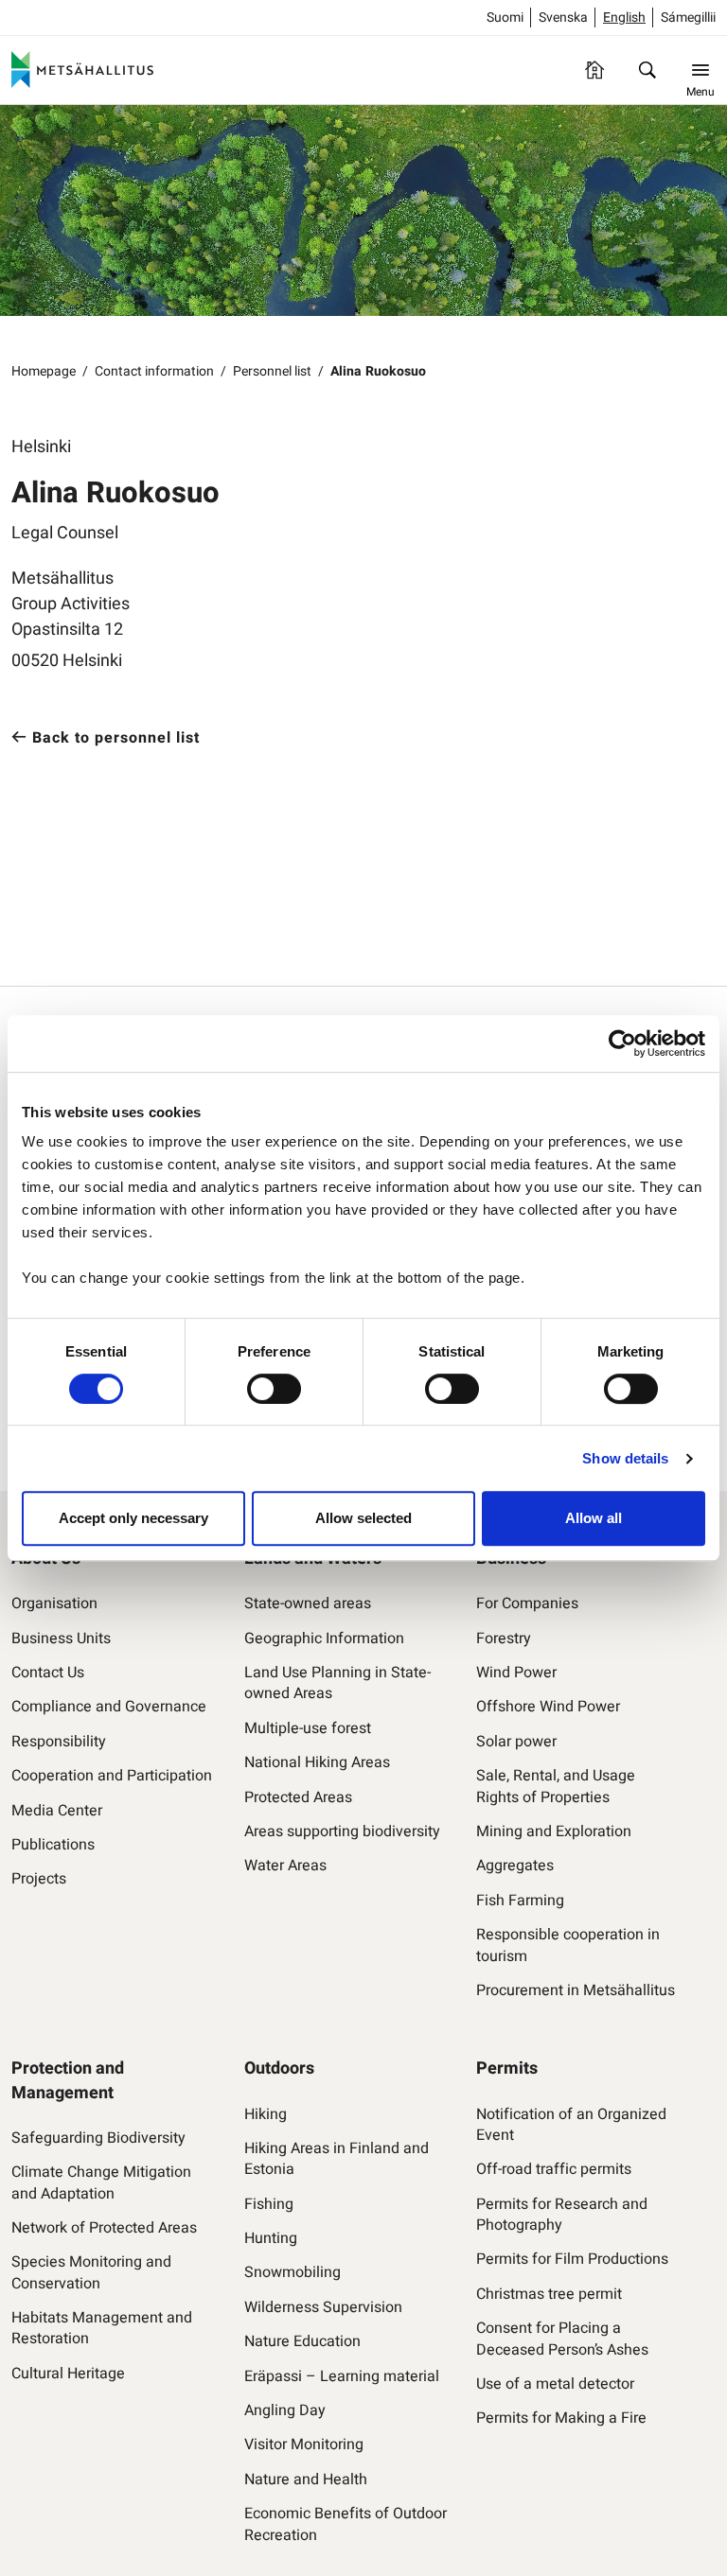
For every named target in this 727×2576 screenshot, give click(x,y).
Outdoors (279, 2068)
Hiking (266, 2114)
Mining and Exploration (554, 1831)
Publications (53, 1845)
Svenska (563, 18)
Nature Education (302, 2341)
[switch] (274, 1389)
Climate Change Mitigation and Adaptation (101, 2183)
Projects (39, 1879)
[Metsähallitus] (82, 70)
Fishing (269, 2204)
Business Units (61, 1638)
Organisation (54, 1603)
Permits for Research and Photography (562, 2215)
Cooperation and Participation (112, 1776)
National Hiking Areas (317, 1762)
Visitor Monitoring (304, 2445)
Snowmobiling (293, 2272)
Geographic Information (324, 1638)
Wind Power (516, 1673)
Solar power (516, 1742)
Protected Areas (298, 1797)
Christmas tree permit (549, 2294)
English (624, 18)
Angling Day (285, 2410)
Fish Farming (520, 1901)
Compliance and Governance (109, 1707)
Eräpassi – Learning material (342, 2376)
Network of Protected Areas (104, 2228)
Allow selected (363, 1518)
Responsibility (59, 1742)
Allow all (594, 1518)
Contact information (154, 371)
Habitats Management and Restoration (102, 2329)
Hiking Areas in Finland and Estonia (337, 2159)
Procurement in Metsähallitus (576, 1990)
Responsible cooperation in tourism (568, 1945)
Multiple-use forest (308, 1728)
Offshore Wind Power (548, 1707)
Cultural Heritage (68, 2374)
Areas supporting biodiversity (342, 1831)
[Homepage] (594, 70)
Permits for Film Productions (572, 2259)
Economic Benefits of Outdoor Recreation (346, 2524)
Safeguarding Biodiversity (98, 2138)
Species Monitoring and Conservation (91, 2273)
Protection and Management (68, 2080)
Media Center (57, 1811)
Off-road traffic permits (554, 2169)
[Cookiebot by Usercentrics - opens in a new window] (622, 1043)
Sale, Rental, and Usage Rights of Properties (556, 1787)
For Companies (527, 1603)
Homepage (44, 371)
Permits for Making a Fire (561, 2418)
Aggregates (515, 1866)
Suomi (505, 18)
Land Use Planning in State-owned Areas (337, 1683)
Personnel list (272, 371)
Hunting (271, 2238)
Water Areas (285, 1866)
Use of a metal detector (555, 2384)
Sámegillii (688, 18)
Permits (507, 2068)
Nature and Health (306, 2480)
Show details (625, 1458)
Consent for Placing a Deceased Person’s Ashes (562, 2339)
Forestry (504, 1638)
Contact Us (48, 1673)
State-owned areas (308, 1603)
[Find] (647, 70)
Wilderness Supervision (323, 2307)
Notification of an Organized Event (571, 2125)
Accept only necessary (133, 1518)
